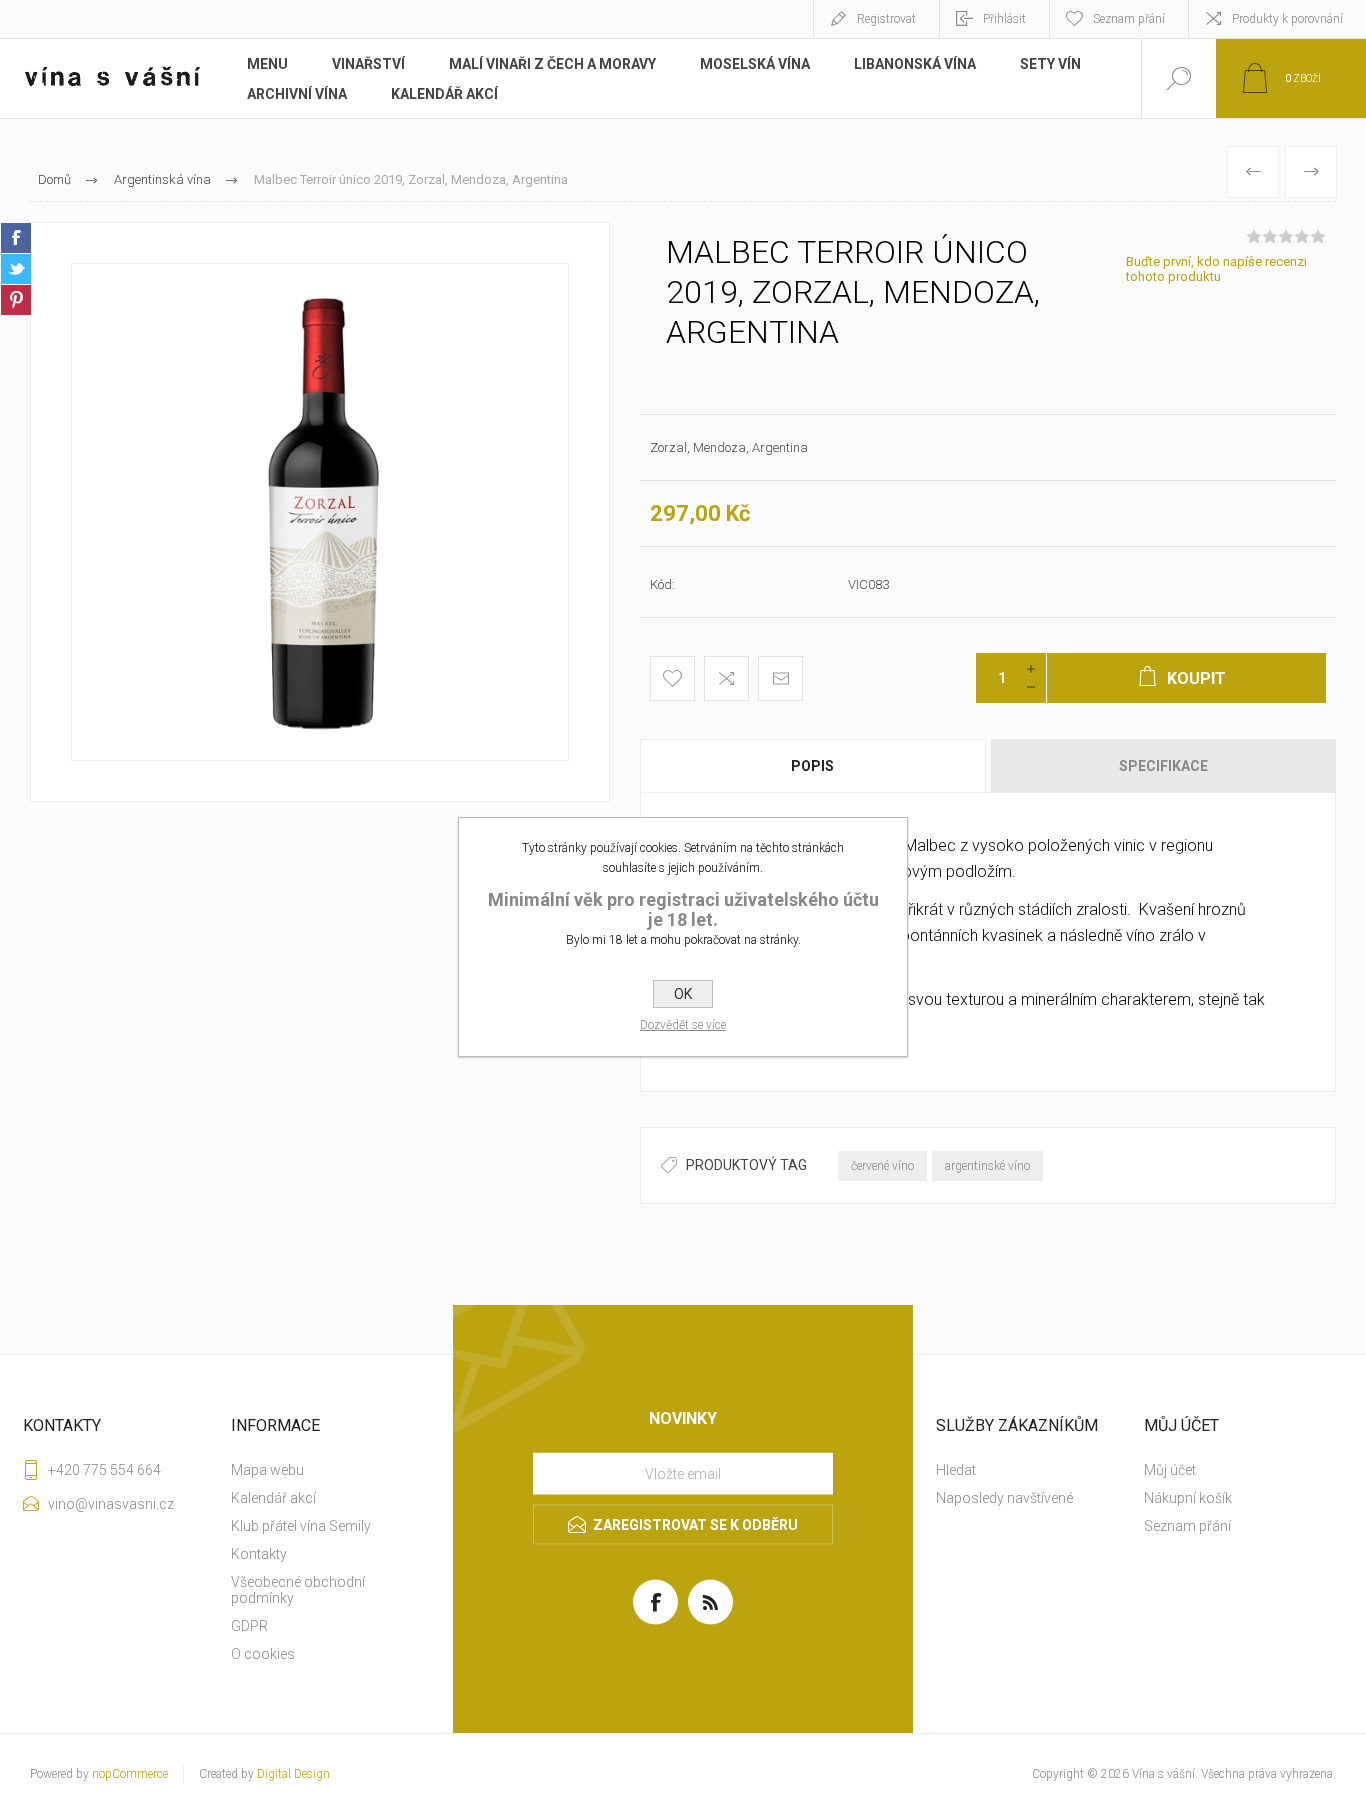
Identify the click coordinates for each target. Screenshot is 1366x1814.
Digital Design (293, 1774)
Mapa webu (267, 1470)
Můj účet (1170, 1470)
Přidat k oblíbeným (672, 678)
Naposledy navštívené (1004, 1498)
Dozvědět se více (683, 1025)
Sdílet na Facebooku (16, 238)
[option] (320, 512)
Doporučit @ (780, 678)
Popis (812, 766)
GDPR (249, 1626)
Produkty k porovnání (1287, 19)
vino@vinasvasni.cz (111, 1504)
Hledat (956, 1470)
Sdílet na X (16, 269)
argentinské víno (987, 1166)
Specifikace (1163, 766)
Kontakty (259, 1554)
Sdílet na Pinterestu (16, 300)
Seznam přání (1187, 1526)
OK (683, 994)
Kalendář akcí (273, 1498)
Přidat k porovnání (726, 678)
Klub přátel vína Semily (301, 1526)
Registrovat (886, 19)
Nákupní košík (1188, 1498)
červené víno (882, 1166)
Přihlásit (1004, 19)
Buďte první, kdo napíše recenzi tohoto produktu (1216, 269)
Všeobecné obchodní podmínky (298, 1590)
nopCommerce (130, 1774)
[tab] (814, 766)
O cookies (263, 1654)
